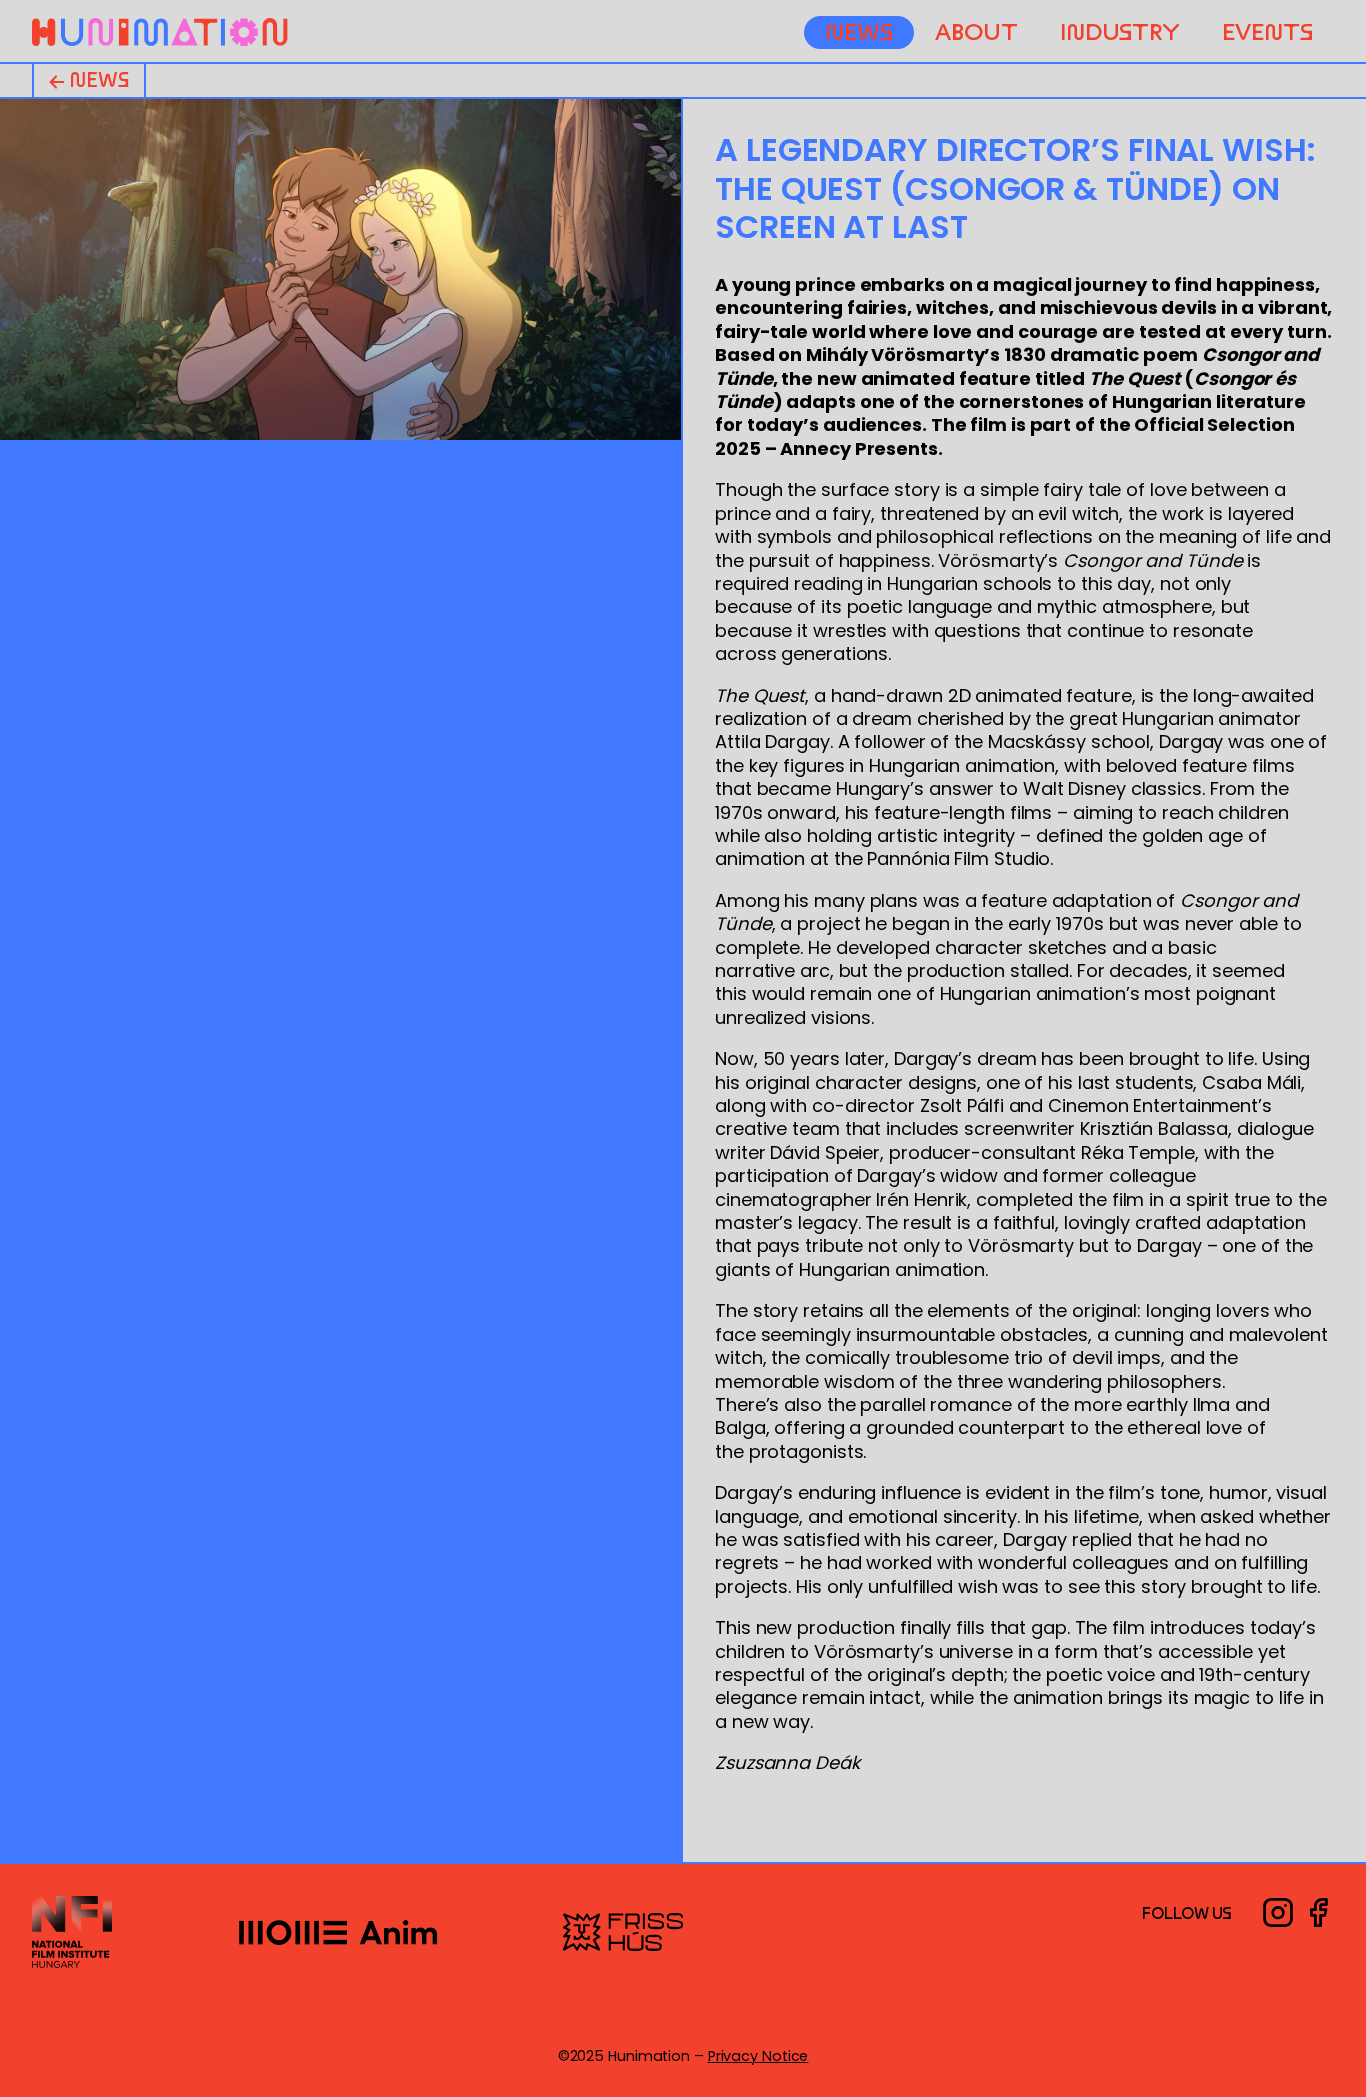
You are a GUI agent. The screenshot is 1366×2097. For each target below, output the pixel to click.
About (976, 32)
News (859, 32)
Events (1267, 32)
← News (89, 80)
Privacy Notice (758, 2056)
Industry (1120, 32)
